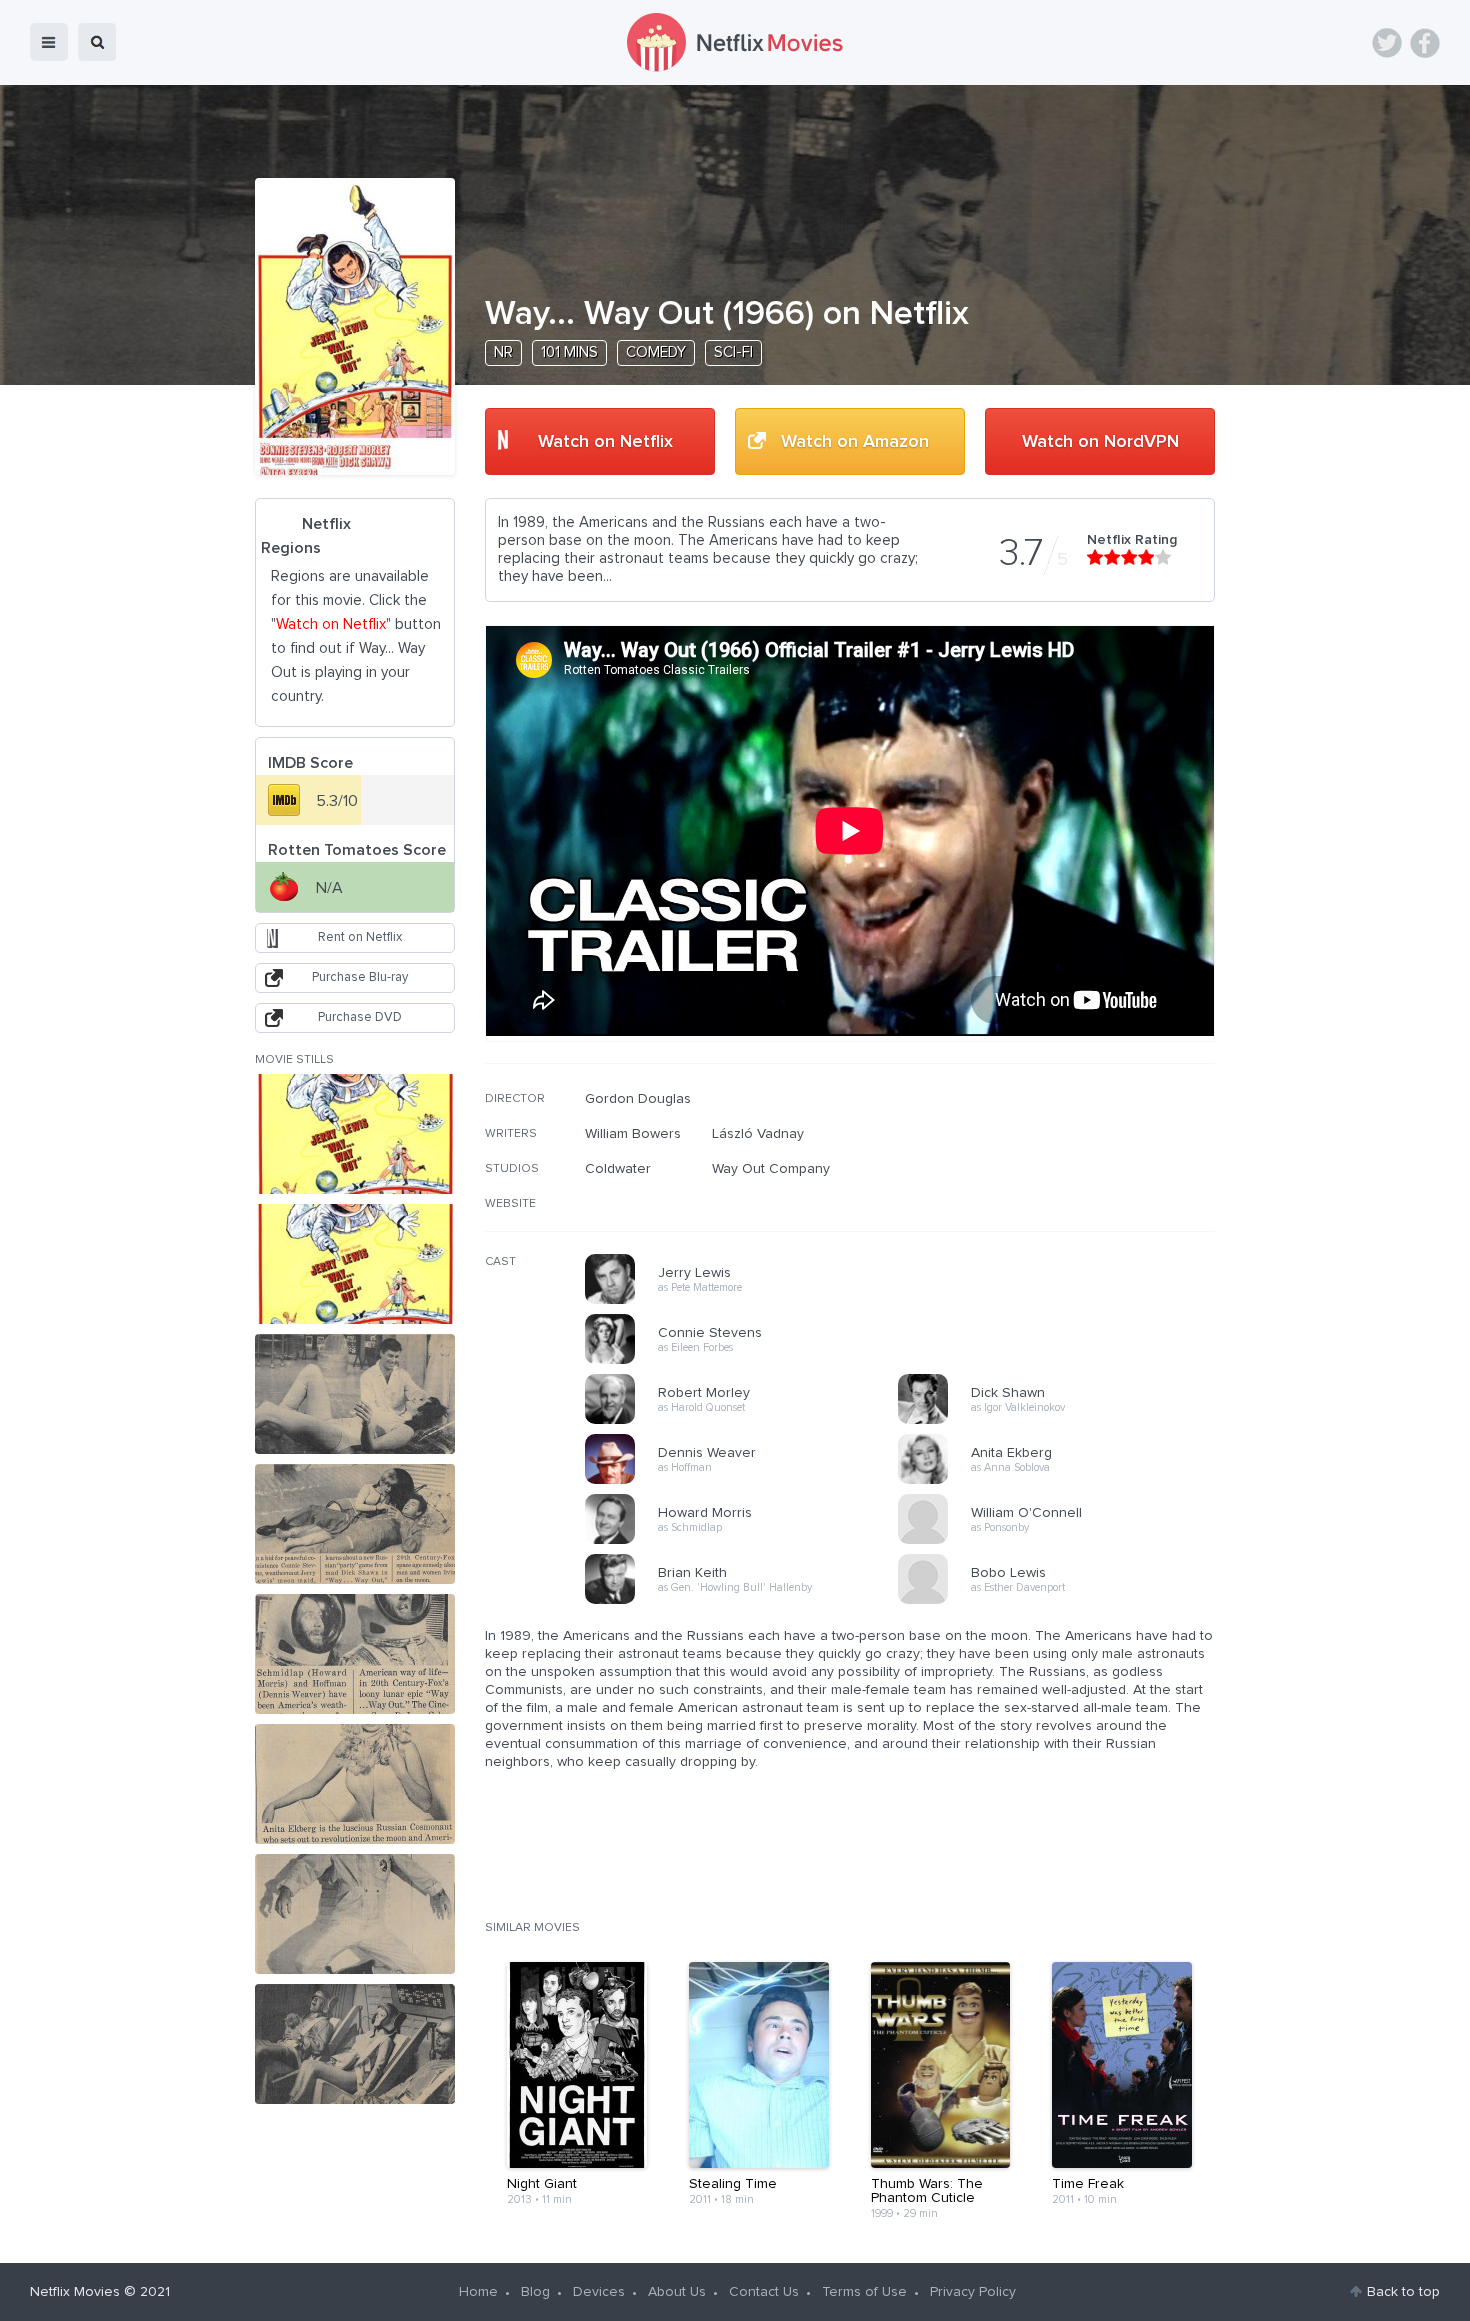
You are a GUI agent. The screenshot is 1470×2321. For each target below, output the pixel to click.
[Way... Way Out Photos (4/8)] (355, 1524)
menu (49, 42)
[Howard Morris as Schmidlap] (748, 1541)
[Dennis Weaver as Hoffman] (748, 1481)
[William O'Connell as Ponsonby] (1061, 1541)
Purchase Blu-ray (360, 977)
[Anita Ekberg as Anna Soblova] (1061, 1481)
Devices (599, 2292)
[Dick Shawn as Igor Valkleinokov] (1061, 1421)
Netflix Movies (75, 2292)
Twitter (1387, 43)
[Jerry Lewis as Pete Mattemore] (748, 1301)
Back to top (1403, 2292)
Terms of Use (864, 2292)
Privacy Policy (973, 2292)
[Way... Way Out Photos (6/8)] (355, 1784)
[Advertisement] (1065, 1219)
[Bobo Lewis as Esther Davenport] (1061, 1601)
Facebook (1425, 43)
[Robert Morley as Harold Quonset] (748, 1421)
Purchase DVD (360, 1017)
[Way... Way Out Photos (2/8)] (355, 1264)
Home (478, 2292)
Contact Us (764, 2292)
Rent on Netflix (360, 937)
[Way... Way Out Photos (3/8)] (355, 1394)
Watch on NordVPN (1100, 442)
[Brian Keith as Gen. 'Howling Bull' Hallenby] (748, 1601)
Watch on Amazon (855, 442)
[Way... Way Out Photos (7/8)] (355, 1914)
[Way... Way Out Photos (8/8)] (355, 2044)
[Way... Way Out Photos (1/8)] (355, 1134)
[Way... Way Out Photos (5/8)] (355, 1654)
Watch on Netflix (605, 442)
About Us (677, 2292)
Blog (535, 2292)
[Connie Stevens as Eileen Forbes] (748, 1361)
